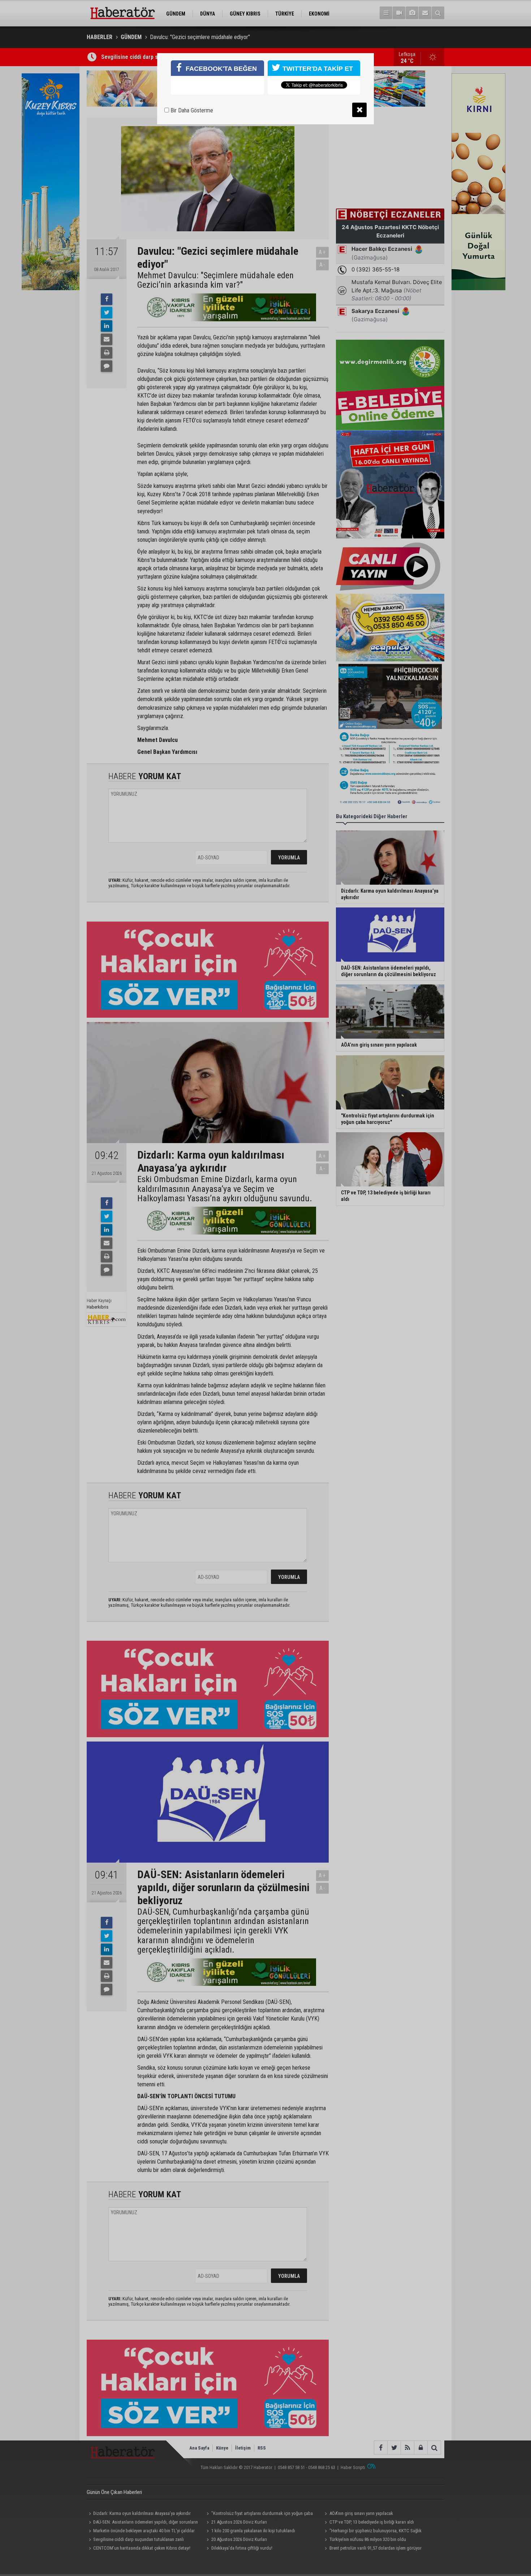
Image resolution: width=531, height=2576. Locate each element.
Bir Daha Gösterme (191, 110)
